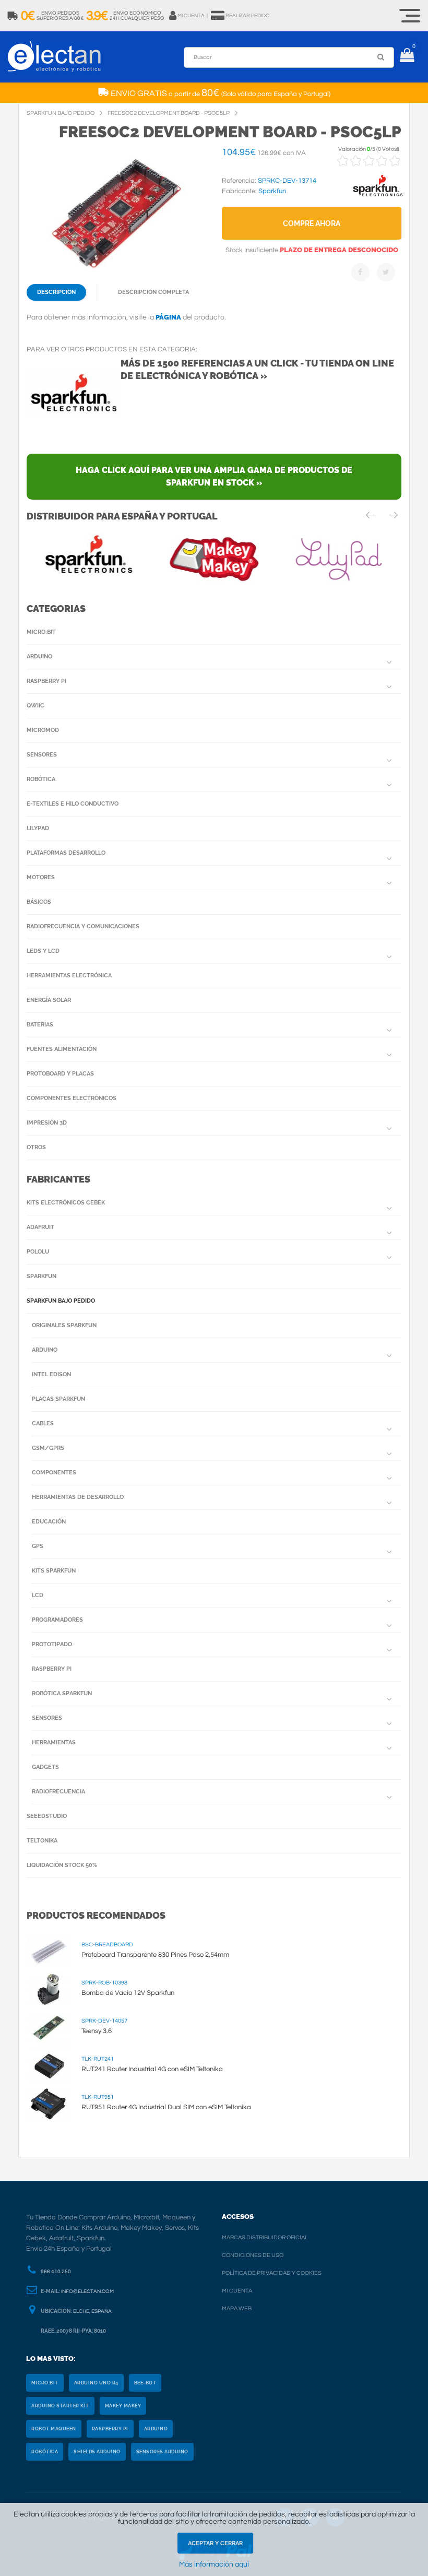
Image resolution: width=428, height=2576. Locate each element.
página (168, 317)
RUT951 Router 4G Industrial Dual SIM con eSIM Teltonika (166, 2107)
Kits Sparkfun (54, 1571)
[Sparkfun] (378, 197)
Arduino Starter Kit (60, 2406)
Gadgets (45, 1767)
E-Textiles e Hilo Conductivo (73, 804)
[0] (407, 57)
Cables (43, 1423)
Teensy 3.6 (97, 2031)
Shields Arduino (97, 2452)
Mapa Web (237, 2308)
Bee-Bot (145, 2383)
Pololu (38, 1252)
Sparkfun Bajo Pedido (61, 1301)
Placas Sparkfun (58, 1399)
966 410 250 (56, 2272)
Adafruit (40, 1227)
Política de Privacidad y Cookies (272, 2273)
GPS (38, 1546)
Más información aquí (214, 2565)
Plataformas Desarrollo (66, 853)
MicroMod (43, 730)
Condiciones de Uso (253, 2255)
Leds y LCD (43, 951)
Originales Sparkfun (64, 1325)
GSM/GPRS (48, 1448)
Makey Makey (123, 2406)
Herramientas (54, 1742)
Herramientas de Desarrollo (78, 1497)
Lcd (38, 1595)
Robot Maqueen (54, 2429)
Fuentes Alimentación (62, 1049)
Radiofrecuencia (58, 1792)
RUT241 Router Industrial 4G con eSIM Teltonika (152, 2069)
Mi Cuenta (237, 2291)
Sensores (42, 755)
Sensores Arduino (162, 2452)
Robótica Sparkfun (62, 1693)
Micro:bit (41, 632)
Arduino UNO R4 (96, 2383)
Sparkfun (41, 1276)
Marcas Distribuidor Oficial (265, 2237)
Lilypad (38, 828)
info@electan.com (87, 2291)
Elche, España (92, 2311)
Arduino (39, 657)
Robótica (41, 779)
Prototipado (52, 1644)
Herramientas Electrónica (69, 976)
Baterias (40, 1025)
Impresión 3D (47, 1123)
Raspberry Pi (46, 681)
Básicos (39, 902)
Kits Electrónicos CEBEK (66, 1203)
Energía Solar (49, 1000)
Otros (36, 1147)
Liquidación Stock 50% (62, 1865)
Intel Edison (51, 1374)
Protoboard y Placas (60, 1074)
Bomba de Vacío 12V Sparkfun (128, 1993)
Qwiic (35, 706)
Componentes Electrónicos (72, 1098)
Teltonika (42, 1841)
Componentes (54, 1473)
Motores (41, 877)
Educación (49, 1522)
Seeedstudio (47, 1816)
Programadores (57, 1620)
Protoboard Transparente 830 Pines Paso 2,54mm (155, 1955)
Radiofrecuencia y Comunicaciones (83, 926)
